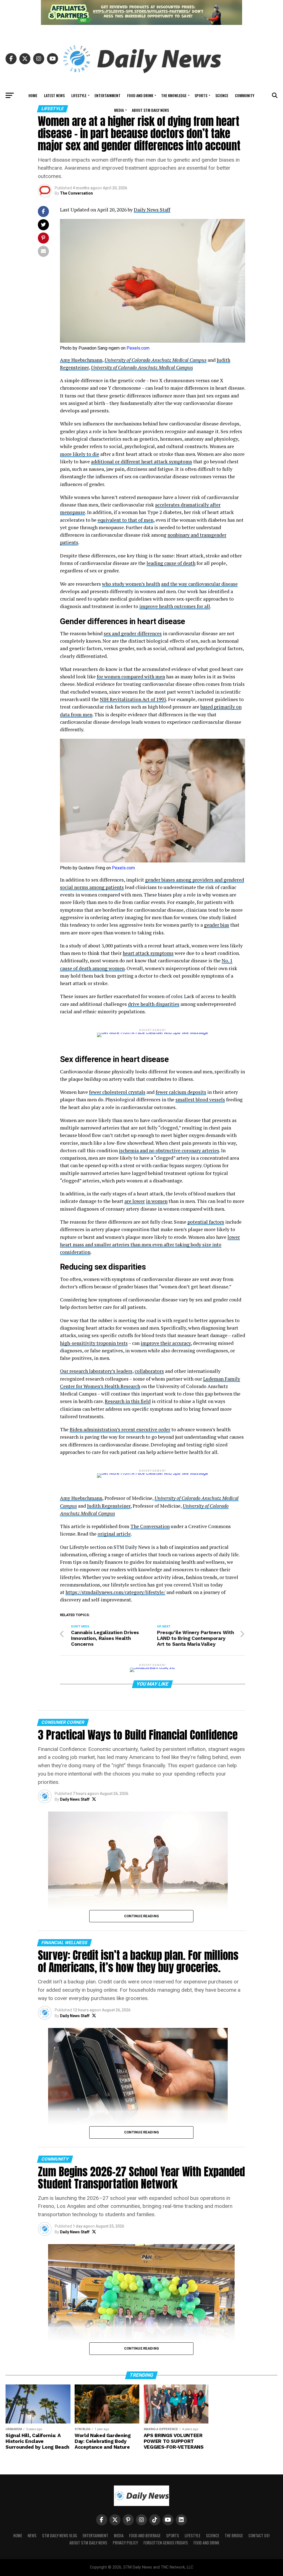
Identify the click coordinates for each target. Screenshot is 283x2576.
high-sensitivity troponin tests (94, 1343)
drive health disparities (154, 1004)
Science (222, 95)
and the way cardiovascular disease (199, 584)
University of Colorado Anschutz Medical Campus (155, 360)
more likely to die (80, 454)
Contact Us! (259, 2535)
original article (114, 1534)
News (32, 2535)
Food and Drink (140, 95)
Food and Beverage (145, 2535)
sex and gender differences (133, 633)
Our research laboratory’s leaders (96, 1371)
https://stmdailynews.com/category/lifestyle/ (115, 1592)
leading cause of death (171, 563)
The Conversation (76, 193)
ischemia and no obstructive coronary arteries (169, 1150)
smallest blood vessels (200, 1100)
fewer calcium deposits (181, 1092)
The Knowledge (174, 95)
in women (157, 1201)
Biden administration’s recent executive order (120, 1429)
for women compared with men (131, 677)
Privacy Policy (125, 2543)
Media (119, 110)
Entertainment (108, 95)
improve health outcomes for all (175, 606)
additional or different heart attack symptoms (141, 462)
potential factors (206, 1222)
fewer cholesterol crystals (117, 1092)
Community (245, 95)
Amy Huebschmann (81, 360)
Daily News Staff (152, 210)
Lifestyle (79, 95)
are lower (135, 1201)
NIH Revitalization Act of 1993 (133, 699)
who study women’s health (131, 584)
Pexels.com (138, 348)
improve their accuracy (166, 1343)
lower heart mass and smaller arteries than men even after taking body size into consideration (150, 1245)
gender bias (217, 925)
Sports (201, 95)
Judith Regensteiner (109, 1506)
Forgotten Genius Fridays (166, 2543)
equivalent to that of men (125, 520)
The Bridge (234, 2535)
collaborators (149, 1371)
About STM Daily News (150, 110)
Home (33, 95)
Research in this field (128, 1401)
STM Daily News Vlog (60, 2535)
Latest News (54, 95)
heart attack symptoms (148, 953)
